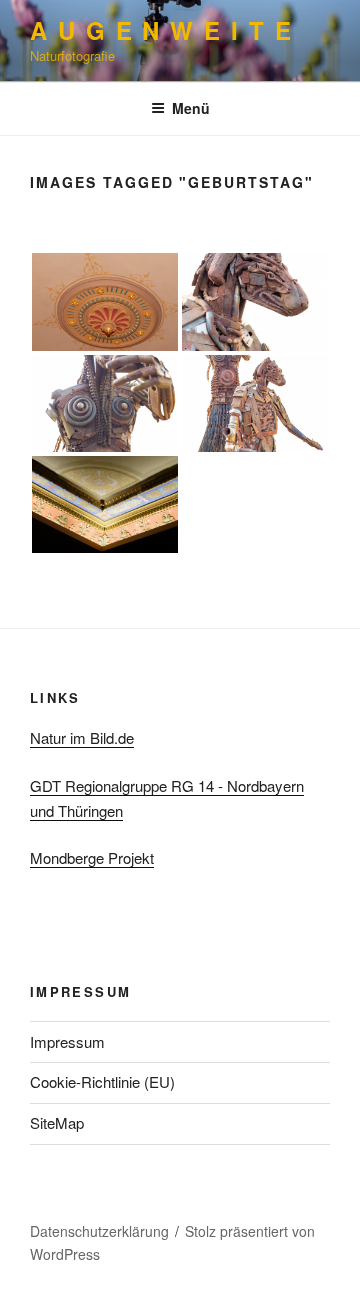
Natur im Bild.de (82, 737)
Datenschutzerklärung (99, 1231)
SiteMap (57, 1122)
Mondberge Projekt (92, 857)
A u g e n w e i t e (161, 30)
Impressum (67, 1041)
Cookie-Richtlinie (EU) (102, 1081)
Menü (191, 108)
